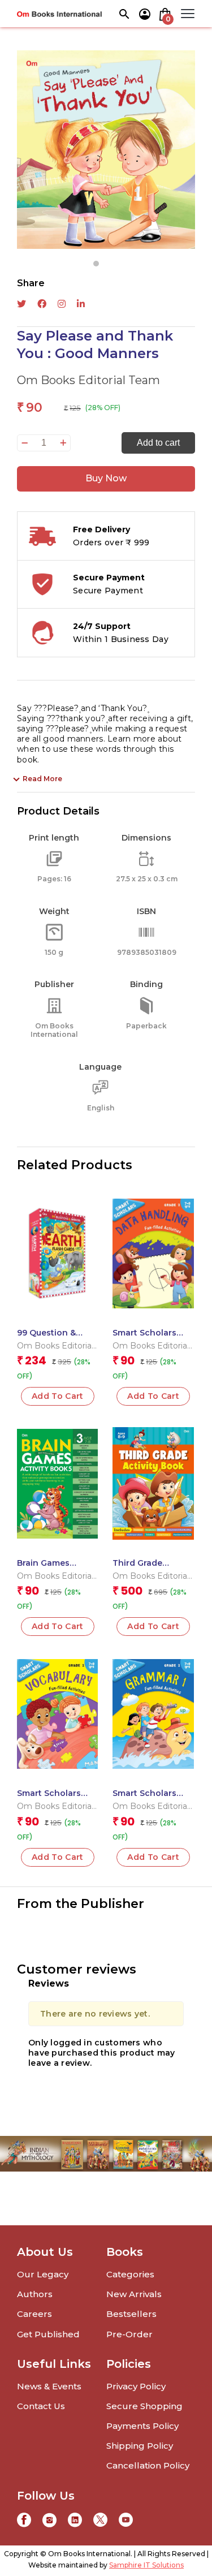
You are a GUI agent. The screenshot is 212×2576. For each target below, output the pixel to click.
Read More (42, 779)
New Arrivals (134, 2294)
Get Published (48, 2334)
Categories (130, 2274)
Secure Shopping (144, 2406)
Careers (34, 2314)
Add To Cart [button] (58, 1396)
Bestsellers (131, 2314)
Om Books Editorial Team (88, 380)
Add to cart (158, 443)
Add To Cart (153, 1396)
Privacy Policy (136, 2386)
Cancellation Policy (148, 2465)
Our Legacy (43, 2274)
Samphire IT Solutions (146, 2565)
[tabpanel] (106, 150)
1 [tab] (96, 264)
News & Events (49, 2386)
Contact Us (41, 2406)
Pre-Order (129, 2334)
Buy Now (106, 478)
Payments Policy (142, 2426)
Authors (35, 2294)
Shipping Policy (140, 2446)
